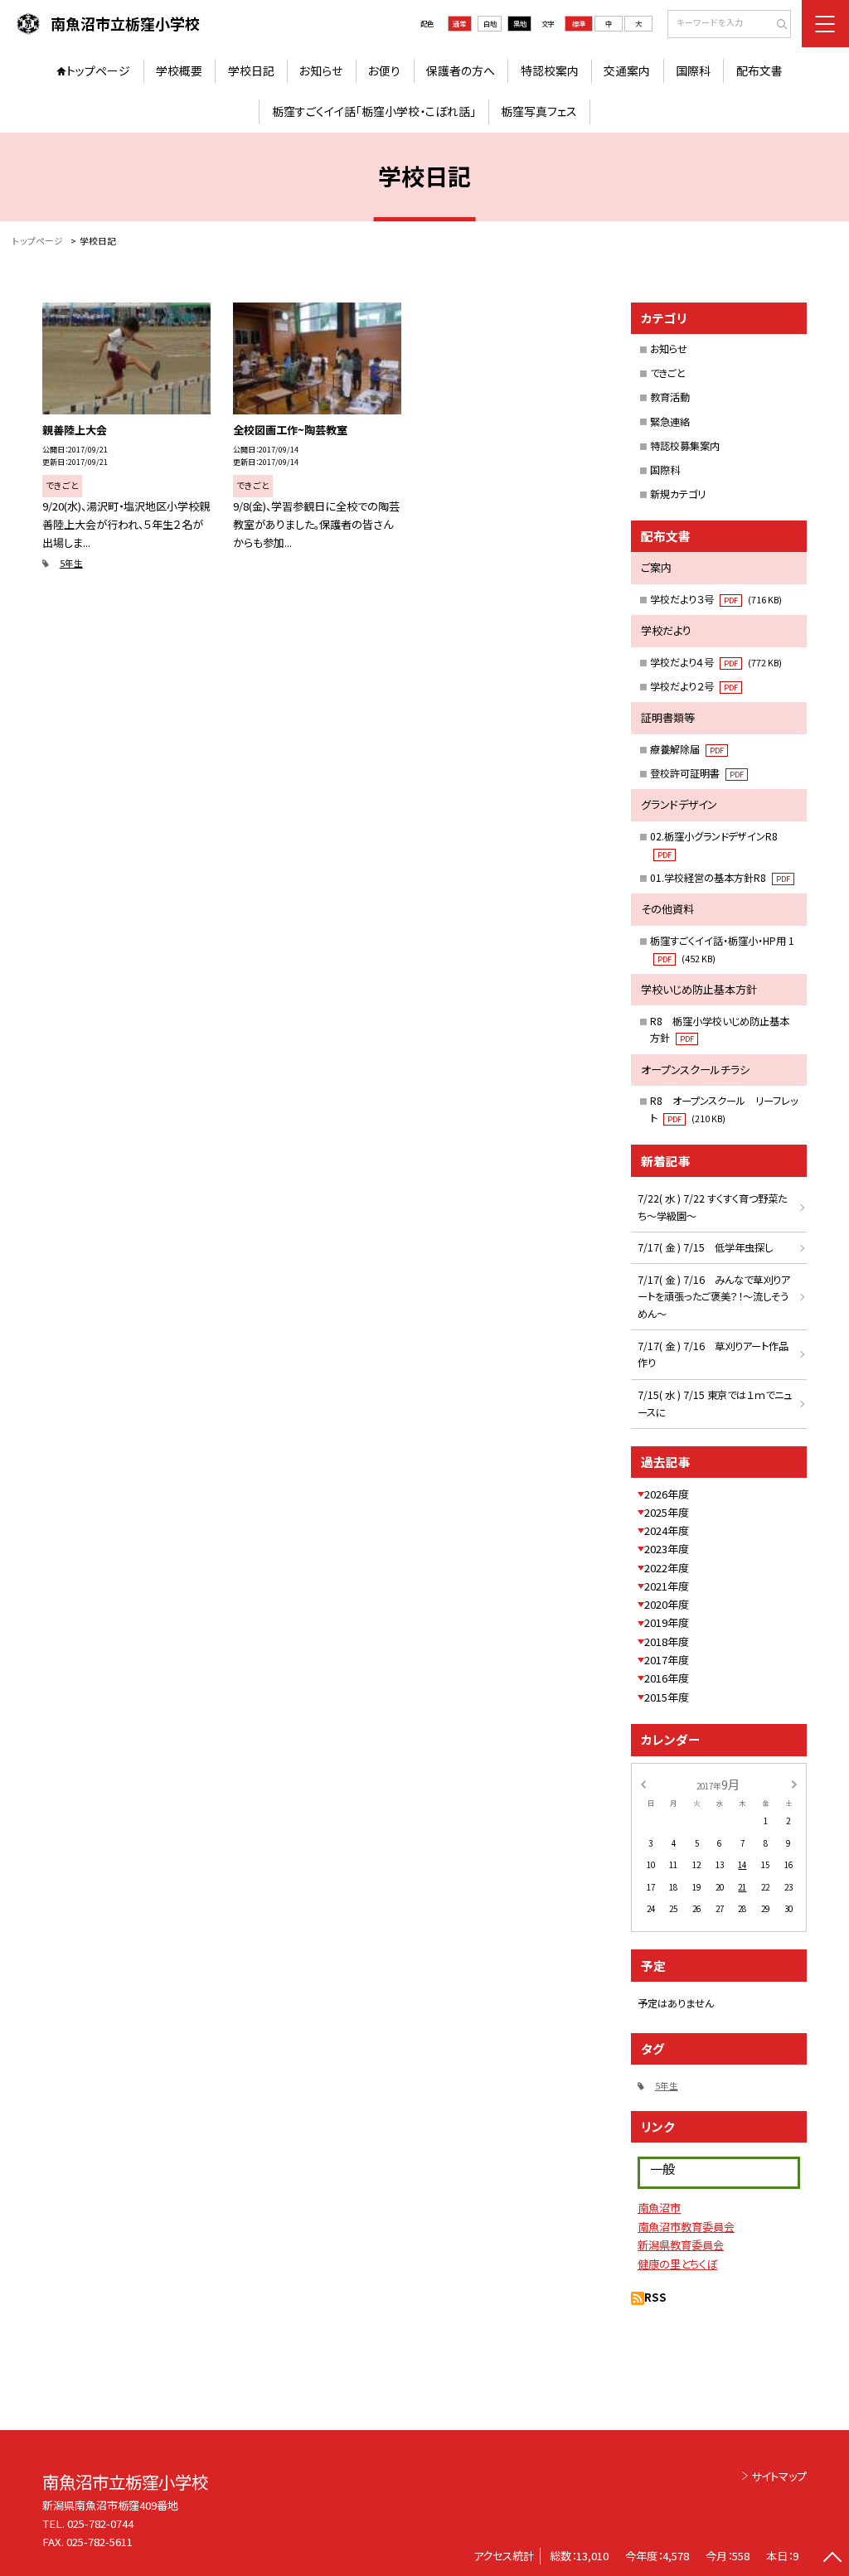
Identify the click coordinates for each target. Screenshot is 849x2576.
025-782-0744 (100, 2523)
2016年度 (667, 1678)
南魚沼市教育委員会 (686, 2227)
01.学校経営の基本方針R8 (720, 878)
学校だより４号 (716, 662)
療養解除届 (687, 749)
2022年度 (667, 1568)
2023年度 (667, 1549)
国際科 (693, 70)
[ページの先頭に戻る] (832, 2559)
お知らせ (321, 70)
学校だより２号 (694, 686)
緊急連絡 (670, 422)
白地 (490, 23)
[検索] (776, 25)
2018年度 (667, 1641)
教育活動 (670, 397)
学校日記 (251, 70)
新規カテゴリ (678, 494)
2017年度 (667, 1660)
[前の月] (643, 1784)
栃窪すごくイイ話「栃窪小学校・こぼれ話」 (374, 111)
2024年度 (667, 1530)
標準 (579, 23)
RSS (655, 2297)
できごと (668, 373)
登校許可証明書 (697, 773)
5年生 (71, 563)
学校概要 (179, 70)
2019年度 (667, 1622)
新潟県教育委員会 (681, 2245)
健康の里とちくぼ (677, 2264)
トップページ (98, 70)
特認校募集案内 (685, 446)
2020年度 (667, 1604)
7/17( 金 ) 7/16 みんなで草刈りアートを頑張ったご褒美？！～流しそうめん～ (714, 1297)
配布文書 (759, 70)
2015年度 (667, 1697)
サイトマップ (779, 2476)
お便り (384, 70)
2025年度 (667, 1512)
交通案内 (627, 70)
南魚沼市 (659, 2208)
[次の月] (794, 1784)
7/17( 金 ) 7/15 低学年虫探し (705, 1247)
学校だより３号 (716, 599)
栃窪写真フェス (539, 111)
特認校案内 (550, 70)
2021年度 (667, 1586)
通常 (459, 23)
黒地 (520, 23)
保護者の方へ (461, 70)
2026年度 (667, 1494)
